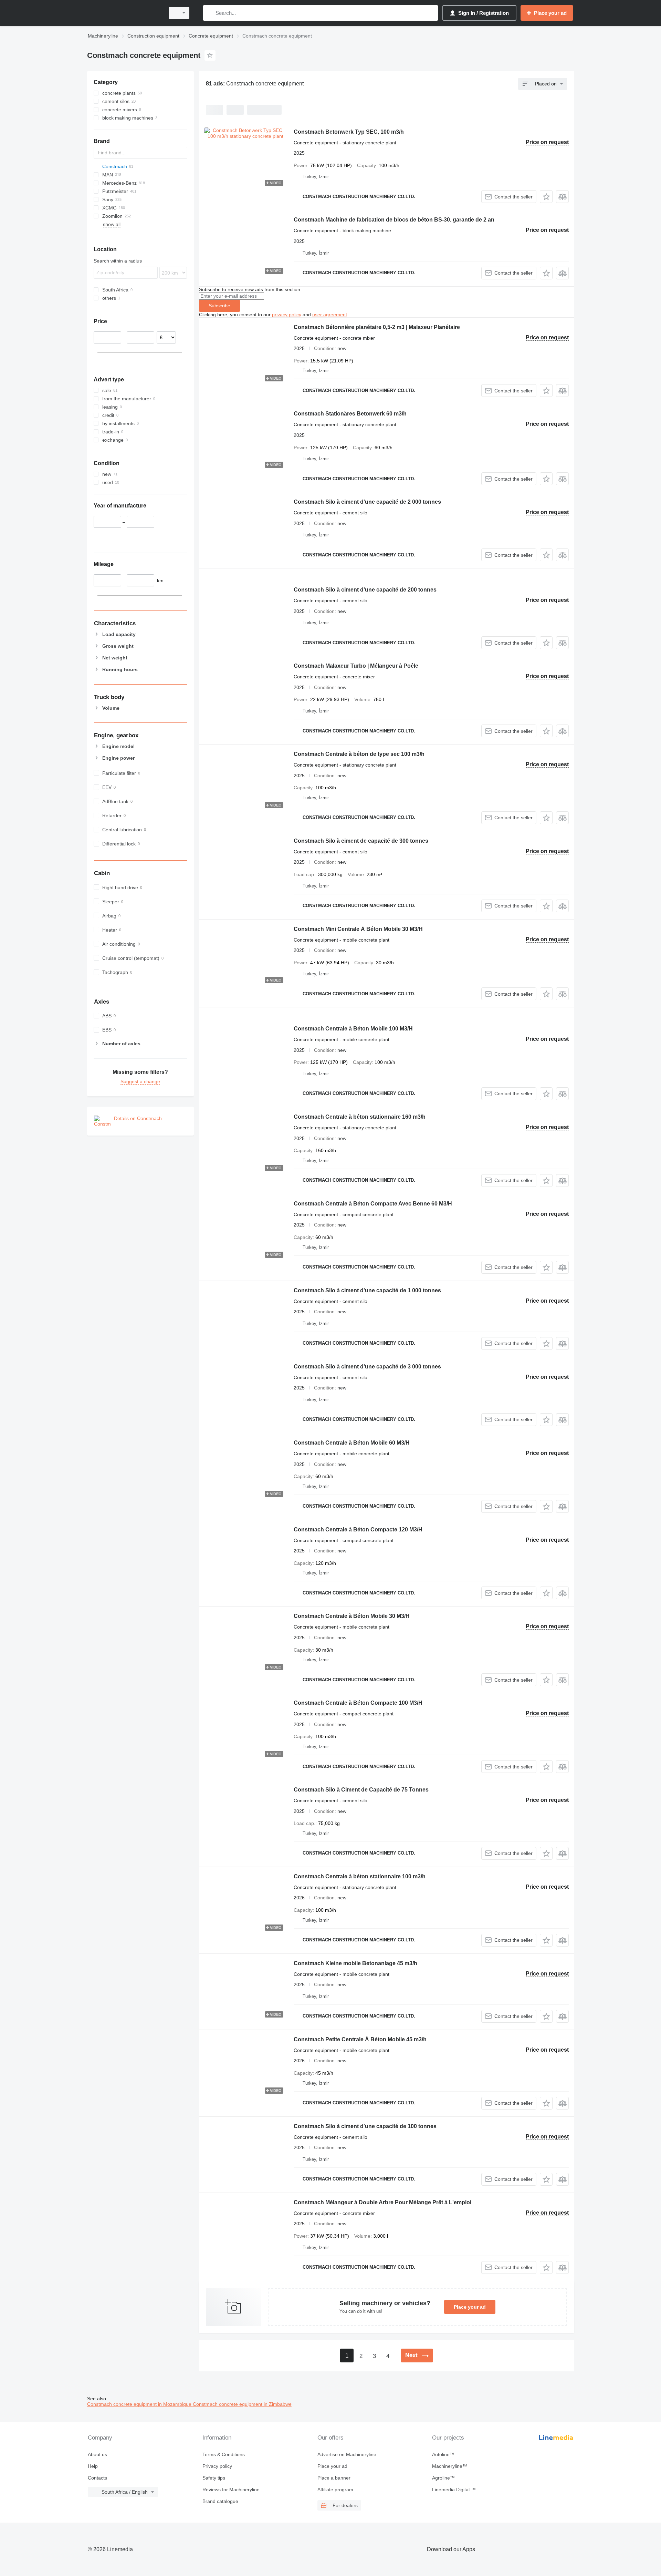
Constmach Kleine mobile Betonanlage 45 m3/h (355, 1963)
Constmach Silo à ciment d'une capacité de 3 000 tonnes (367, 1367)
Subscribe (219, 306)
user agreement (330, 315)
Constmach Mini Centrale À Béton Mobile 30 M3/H (358, 929)
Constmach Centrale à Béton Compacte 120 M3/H (358, 1530)
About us (97, 2454)
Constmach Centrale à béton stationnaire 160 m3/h (360, 1117)
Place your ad (470, 2307)
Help (93, 2466)
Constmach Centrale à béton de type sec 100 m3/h (359, 754)
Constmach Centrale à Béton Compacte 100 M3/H (358, 1703)
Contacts (97, 2478)
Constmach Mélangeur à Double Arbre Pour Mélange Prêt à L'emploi (382, 2202)
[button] (546, 197)
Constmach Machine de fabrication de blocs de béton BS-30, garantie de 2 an (394, 220)
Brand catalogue (220, 2501)
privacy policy (287, 315)
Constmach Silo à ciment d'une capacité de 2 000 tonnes (367, 502)
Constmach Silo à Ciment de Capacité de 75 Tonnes (361, 1790)
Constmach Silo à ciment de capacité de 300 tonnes (361, 841)
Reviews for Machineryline (231, 2490)
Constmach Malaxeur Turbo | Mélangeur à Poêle (356, 666)
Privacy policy (217, 2466)
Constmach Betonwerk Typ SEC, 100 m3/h (349, 132)
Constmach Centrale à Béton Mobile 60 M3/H (352, 1443)
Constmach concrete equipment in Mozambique (140, 2404)
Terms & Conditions (224, 2454)
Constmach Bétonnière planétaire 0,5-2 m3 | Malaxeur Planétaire (377, 327)
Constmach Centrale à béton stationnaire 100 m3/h (360, 1876)
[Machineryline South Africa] (124, 13)
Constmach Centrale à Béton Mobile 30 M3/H (352, 1616)
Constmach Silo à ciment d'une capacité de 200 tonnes (365, 590)
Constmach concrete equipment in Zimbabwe (242, 2404)
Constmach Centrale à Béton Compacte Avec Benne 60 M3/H (373, 1204)
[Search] (210, 13)
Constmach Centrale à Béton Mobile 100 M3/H (353, 1029)
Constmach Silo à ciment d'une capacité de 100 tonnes (365, 2126)
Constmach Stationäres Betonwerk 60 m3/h (350, 414)
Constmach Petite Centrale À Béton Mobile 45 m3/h (360, 2039)
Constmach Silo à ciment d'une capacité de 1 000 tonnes (367, 1290)
